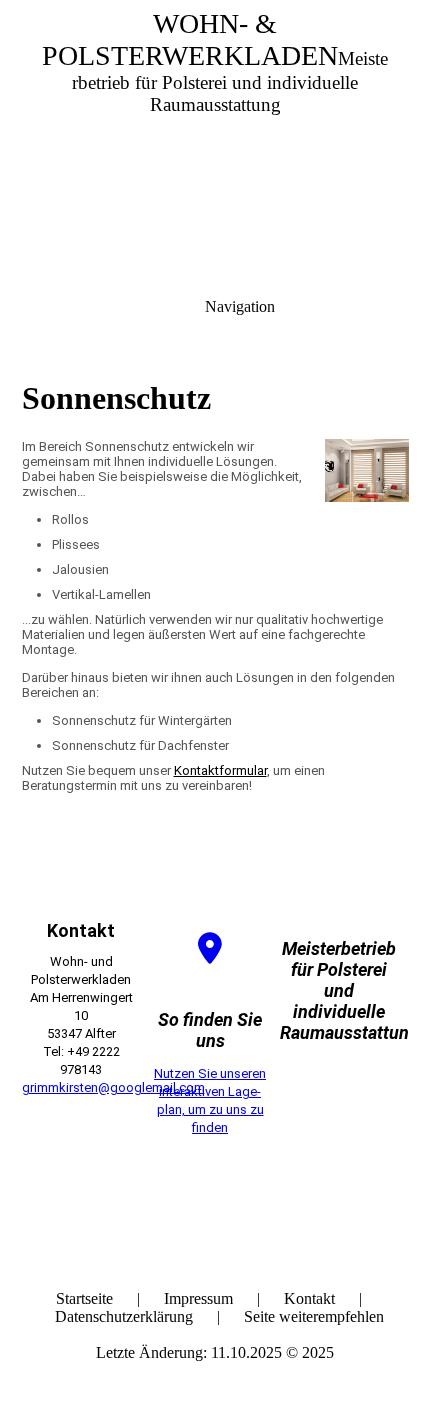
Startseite (84, 1298)
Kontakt (309, 1298)
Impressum (198, 1298)
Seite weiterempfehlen (314, 1316)
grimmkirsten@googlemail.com (113, 1087)
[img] (215, 140)
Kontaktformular (220, 770)
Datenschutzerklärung (124, 1316)
